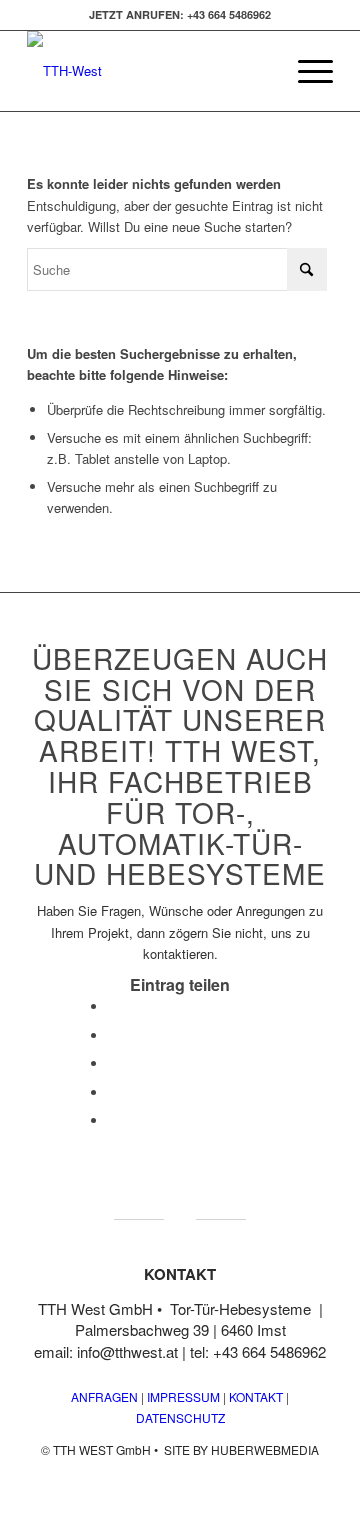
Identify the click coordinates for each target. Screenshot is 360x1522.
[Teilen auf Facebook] (113, 1006)
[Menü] (305, 71)
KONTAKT (256, 1396)
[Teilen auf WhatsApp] (113, 1063)
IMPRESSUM (182, 1396)
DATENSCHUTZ (180, 1417)
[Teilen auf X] (113, 1035)
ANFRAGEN (104, 1396)
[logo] (149, 71)
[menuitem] (305, 71)
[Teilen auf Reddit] (113, 1120)
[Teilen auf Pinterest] (113, 1092)
